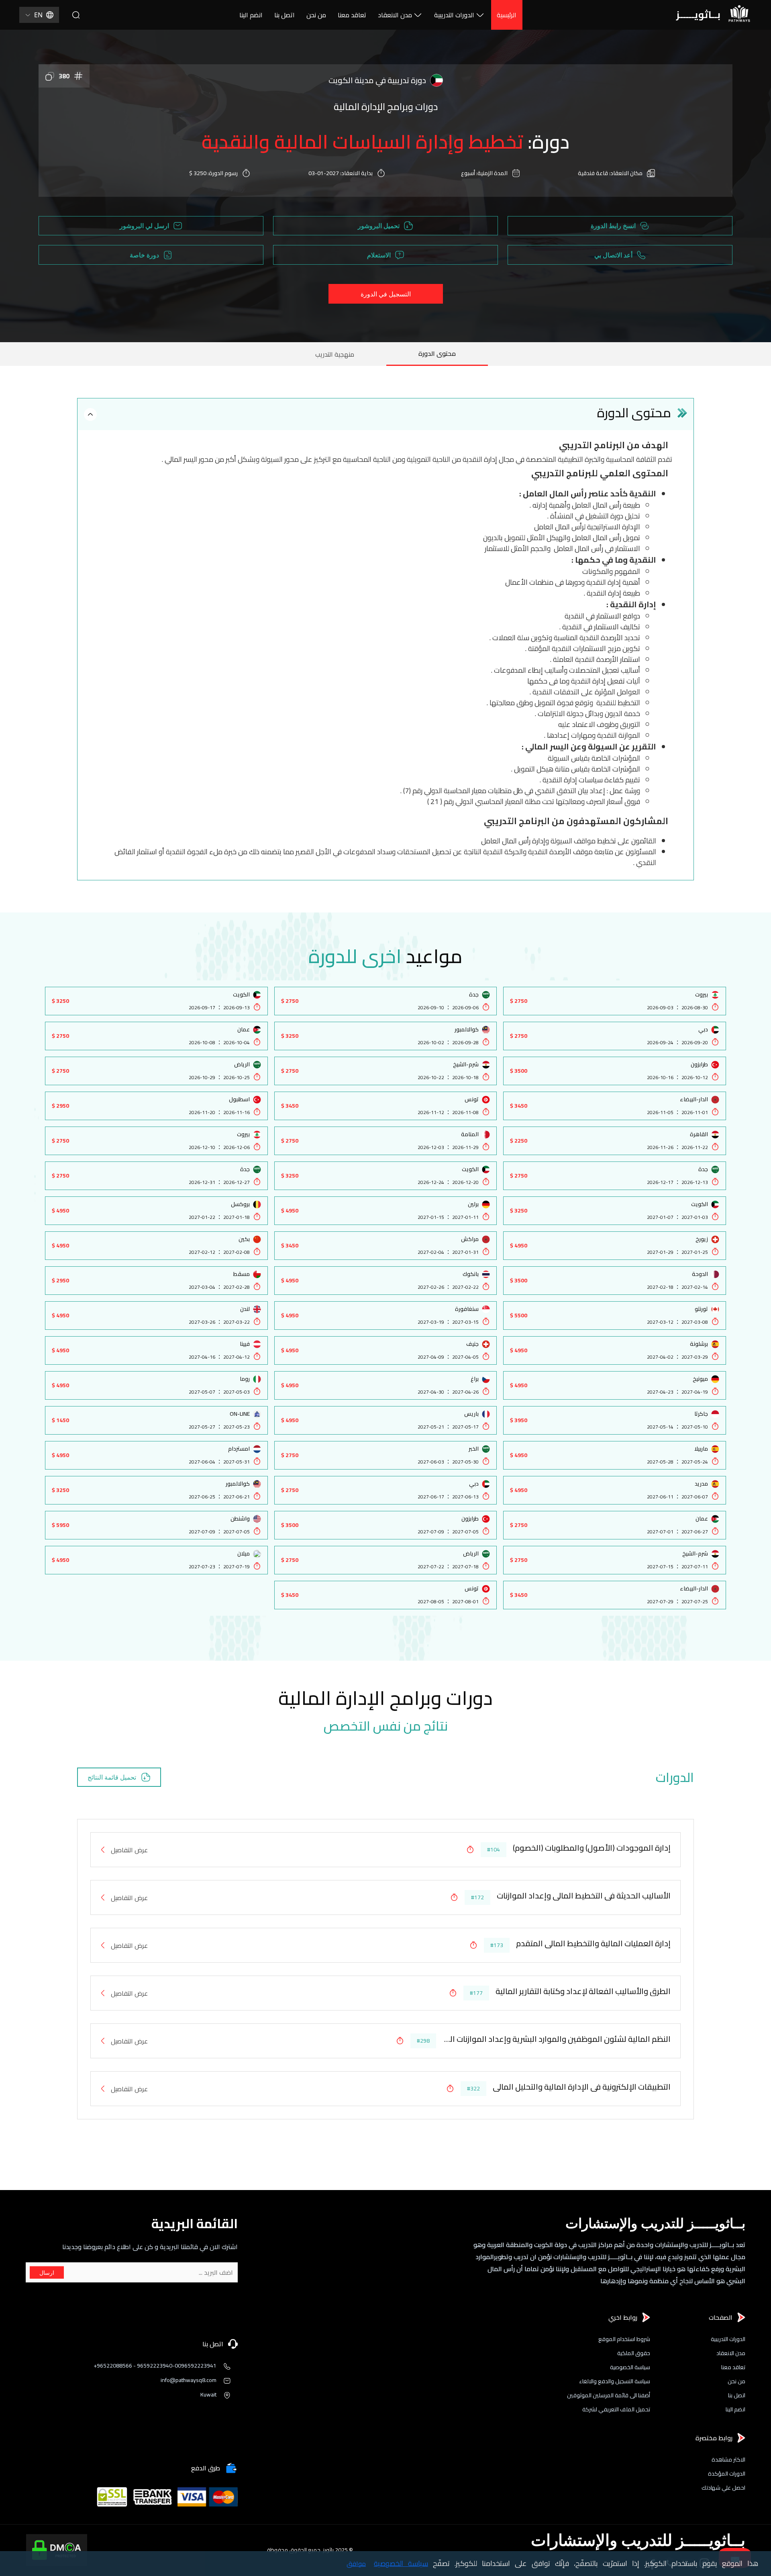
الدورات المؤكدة (727, 2474)
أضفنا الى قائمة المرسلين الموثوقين (609, 2395)
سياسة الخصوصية (630, 2367)
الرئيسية (507, 15)
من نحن (316, 15)
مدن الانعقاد (395, 15)
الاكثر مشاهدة (728, 2460)
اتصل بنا (285, 15)
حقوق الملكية (634, 2353)
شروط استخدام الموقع (624, 2339)
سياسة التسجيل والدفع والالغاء (615, 2381)
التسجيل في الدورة (386, 294)
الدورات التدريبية (454, 15)
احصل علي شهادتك (723, 2488)
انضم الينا (251, 15)
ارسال (47, 2273)
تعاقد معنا (352, 15)
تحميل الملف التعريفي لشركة (616, 2410)
